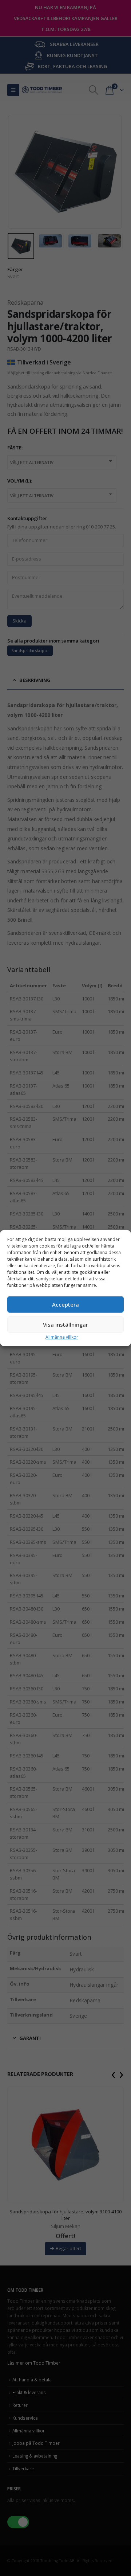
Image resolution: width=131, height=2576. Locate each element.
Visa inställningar (65, 1324)
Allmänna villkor (62, 1337)
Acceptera (65, 1304)
